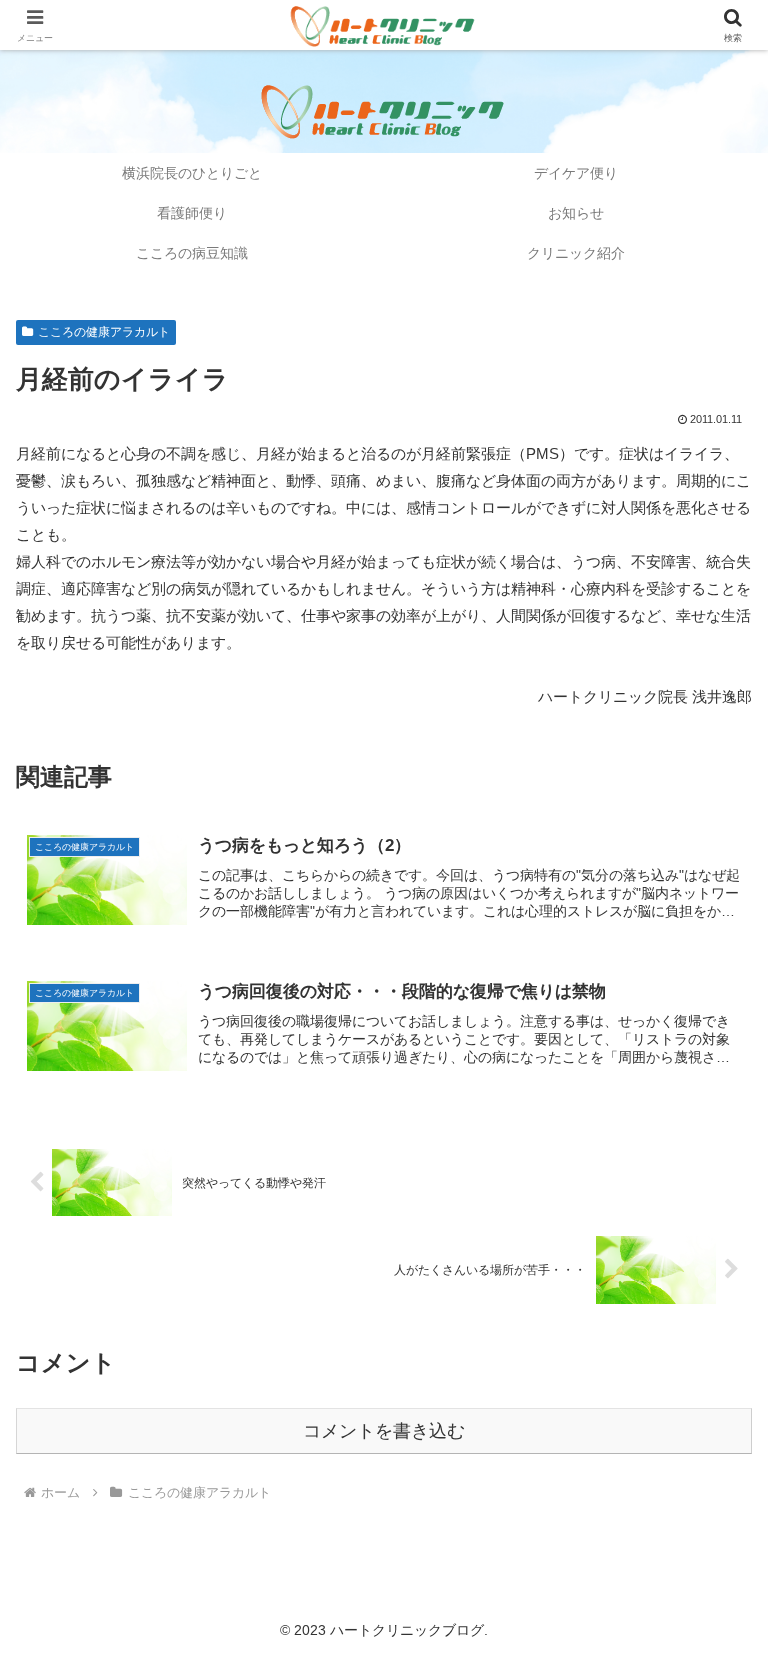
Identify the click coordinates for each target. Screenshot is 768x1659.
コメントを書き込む (384, 1431)
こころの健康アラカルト (104, 332)
